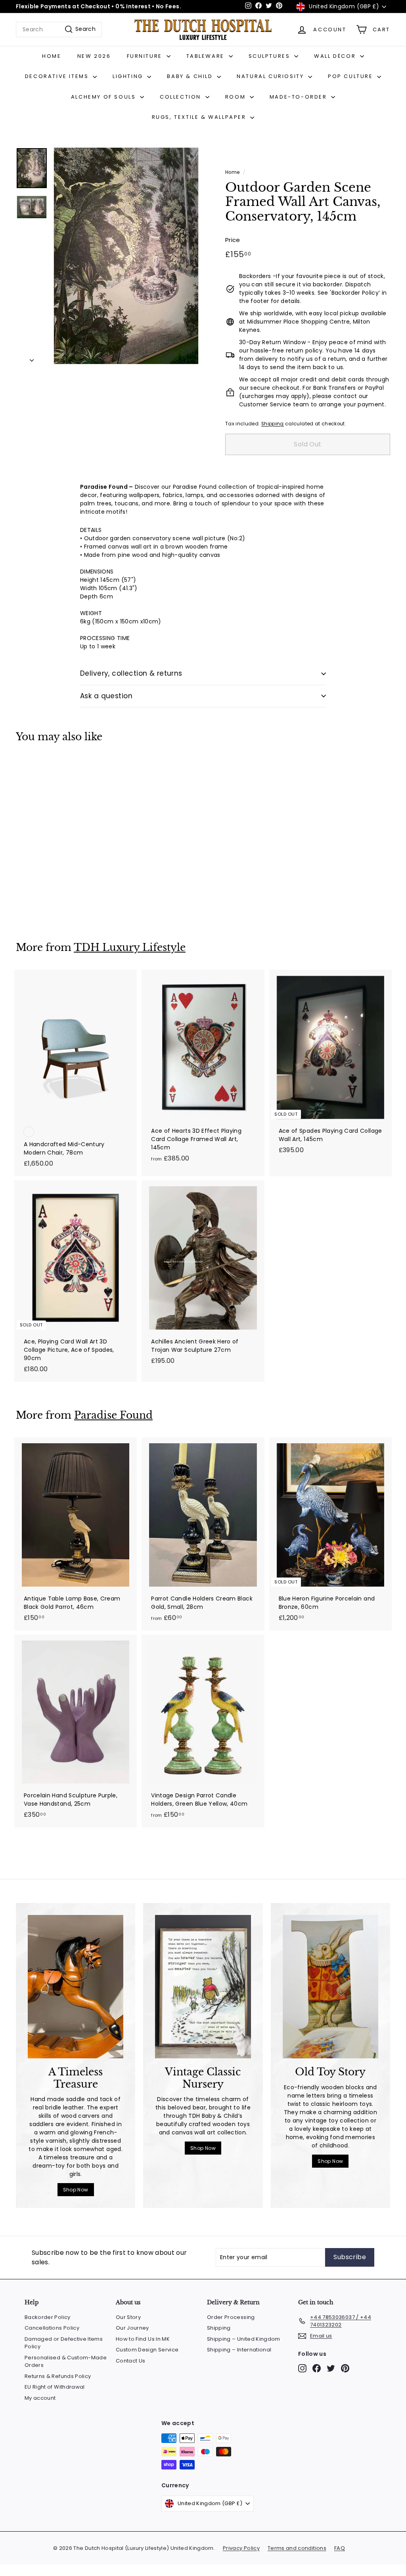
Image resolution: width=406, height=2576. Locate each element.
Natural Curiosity (271, 76)
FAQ (340, 2548)
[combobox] (59, 30)
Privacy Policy (241, 2548)
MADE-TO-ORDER (299, 97)
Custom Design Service (147, 2350)
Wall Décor (336, 56)
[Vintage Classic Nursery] (203, 1987)
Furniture (146, 56)
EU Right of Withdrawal (55, 2387)
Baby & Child (191, 76)
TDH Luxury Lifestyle (130, 948)
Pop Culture (351, 76)
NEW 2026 (94, 56)
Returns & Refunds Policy (58, 2376)
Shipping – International (239, 2350)
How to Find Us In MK (143, 2339)
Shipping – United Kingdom (244, 2339)
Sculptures (271, 56)
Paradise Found (113, 1415)
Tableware (207, 56)
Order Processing (231, 2317)
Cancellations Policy (52, 2328)
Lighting (129, 76)
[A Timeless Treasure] (76, 1987)
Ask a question (106, 696)
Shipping (273, 424)
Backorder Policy (48, 2317)
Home (52, 56)
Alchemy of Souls (104, 97)
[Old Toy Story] (330, 1987)
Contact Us (131, 2361)
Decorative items (58, 76)
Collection (182, 97)
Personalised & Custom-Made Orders (66, 2362)
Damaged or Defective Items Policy (64, 2343)
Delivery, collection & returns (131, 673)
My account (40, 2398)
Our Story (128, 2317)
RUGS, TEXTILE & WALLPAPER (200, 117)
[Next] (32, 358)
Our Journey (132, 2328)
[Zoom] (126, 256)
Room (237, 97)
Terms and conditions (297, 2548)
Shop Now (76, 2190)
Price (233, 240)
